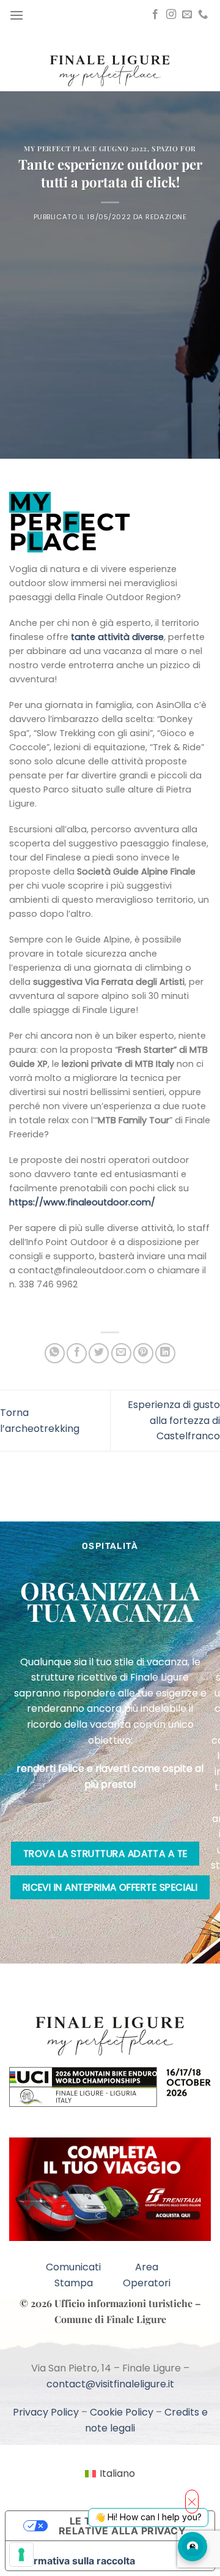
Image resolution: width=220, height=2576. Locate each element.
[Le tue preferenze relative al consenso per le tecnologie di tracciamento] (21, 2555)
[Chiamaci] (203, 15)
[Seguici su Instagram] (171, 15)
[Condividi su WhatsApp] (55, 1353)
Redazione (166, 217)
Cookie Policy (122, 2412)
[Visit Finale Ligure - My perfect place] (110, 70)
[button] (16, 15)
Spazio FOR (174, 149)
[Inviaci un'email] (187, 15)
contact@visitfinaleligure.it (110, 2384)
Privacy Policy (46, 2412)
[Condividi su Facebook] (77, 1353)
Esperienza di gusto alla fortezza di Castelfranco (174, 1420)
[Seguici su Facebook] (155, 15)
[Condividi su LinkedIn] (165, 1353)
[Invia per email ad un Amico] (121, 1353)
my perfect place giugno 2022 (86, 149)
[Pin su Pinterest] (143, 1353)
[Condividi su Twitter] (99, 1353)
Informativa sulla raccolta (75, 2561)
